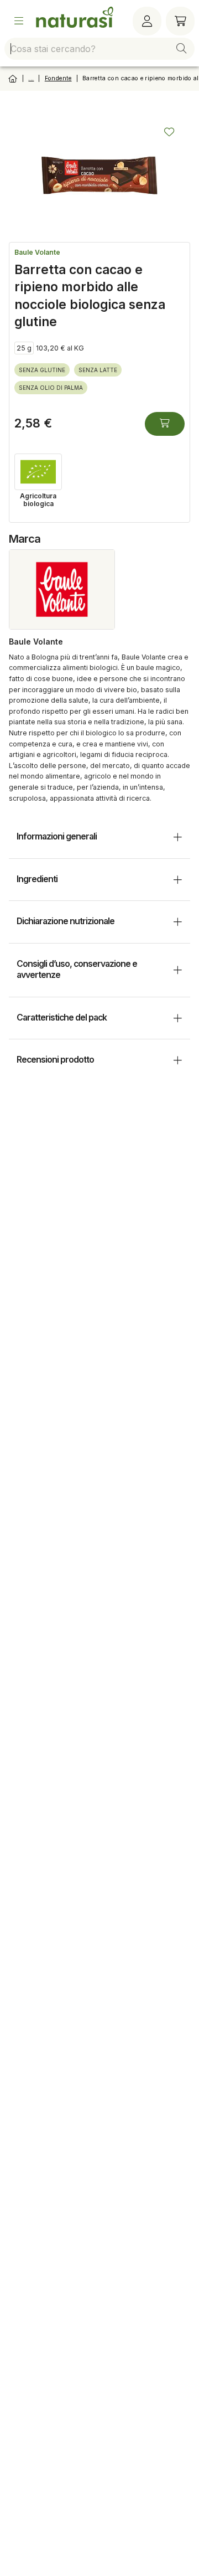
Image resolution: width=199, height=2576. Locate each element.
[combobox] (99, 49)
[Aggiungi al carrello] (165, 424)
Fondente (58, 78)
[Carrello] (180, 21)
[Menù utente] (147, 21)
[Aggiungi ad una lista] (169, 132)
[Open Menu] (19, 21)
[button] (181, 49)
